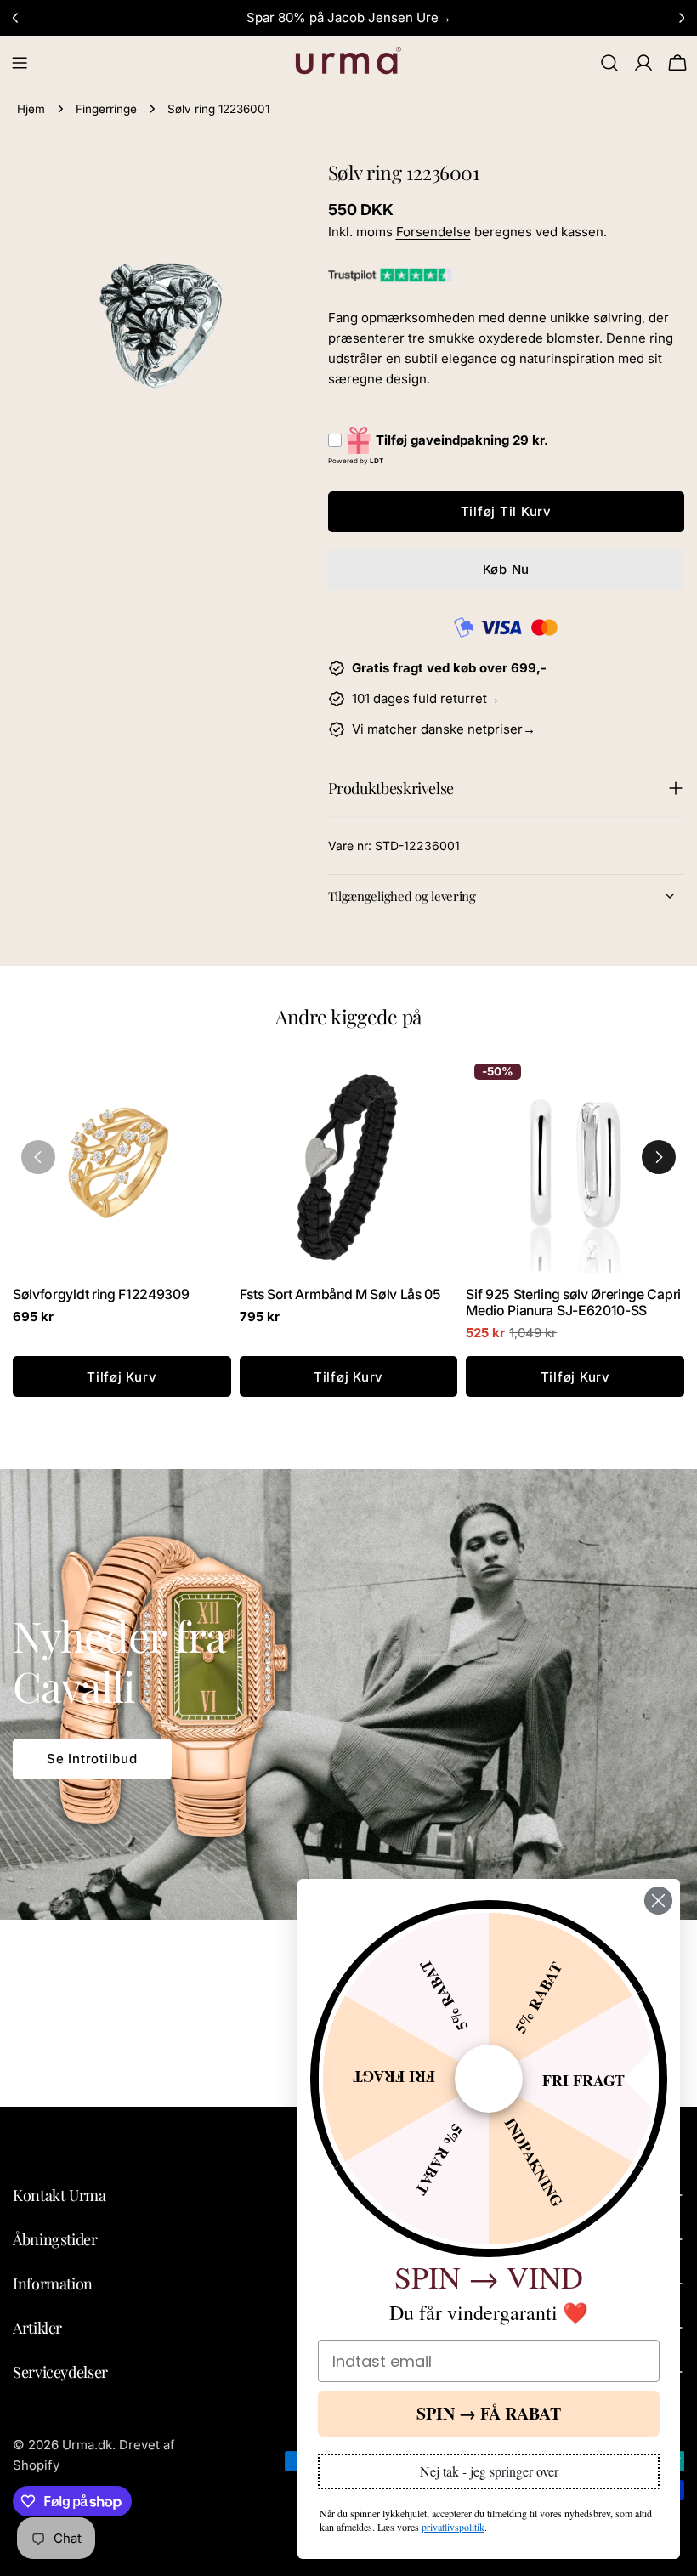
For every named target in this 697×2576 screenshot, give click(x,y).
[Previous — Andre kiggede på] (38, 1157)
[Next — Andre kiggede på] (659, 1157)
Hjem (31, 109)
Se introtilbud (92, 1759)
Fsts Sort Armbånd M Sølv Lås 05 (340, 1294)
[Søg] (609, 63)
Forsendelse (433, 232)
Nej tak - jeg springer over (489, 2471)
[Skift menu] (20, 63)
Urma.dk (87, 2445)
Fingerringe (106, 109)
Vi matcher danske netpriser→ (444, 729)
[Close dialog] (658, 1901)
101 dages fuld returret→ (426, 698)
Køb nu (507, 569)
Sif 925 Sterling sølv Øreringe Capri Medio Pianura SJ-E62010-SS (573, 1302)
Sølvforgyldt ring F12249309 (101, 1294)
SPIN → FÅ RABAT (489, 2413)
